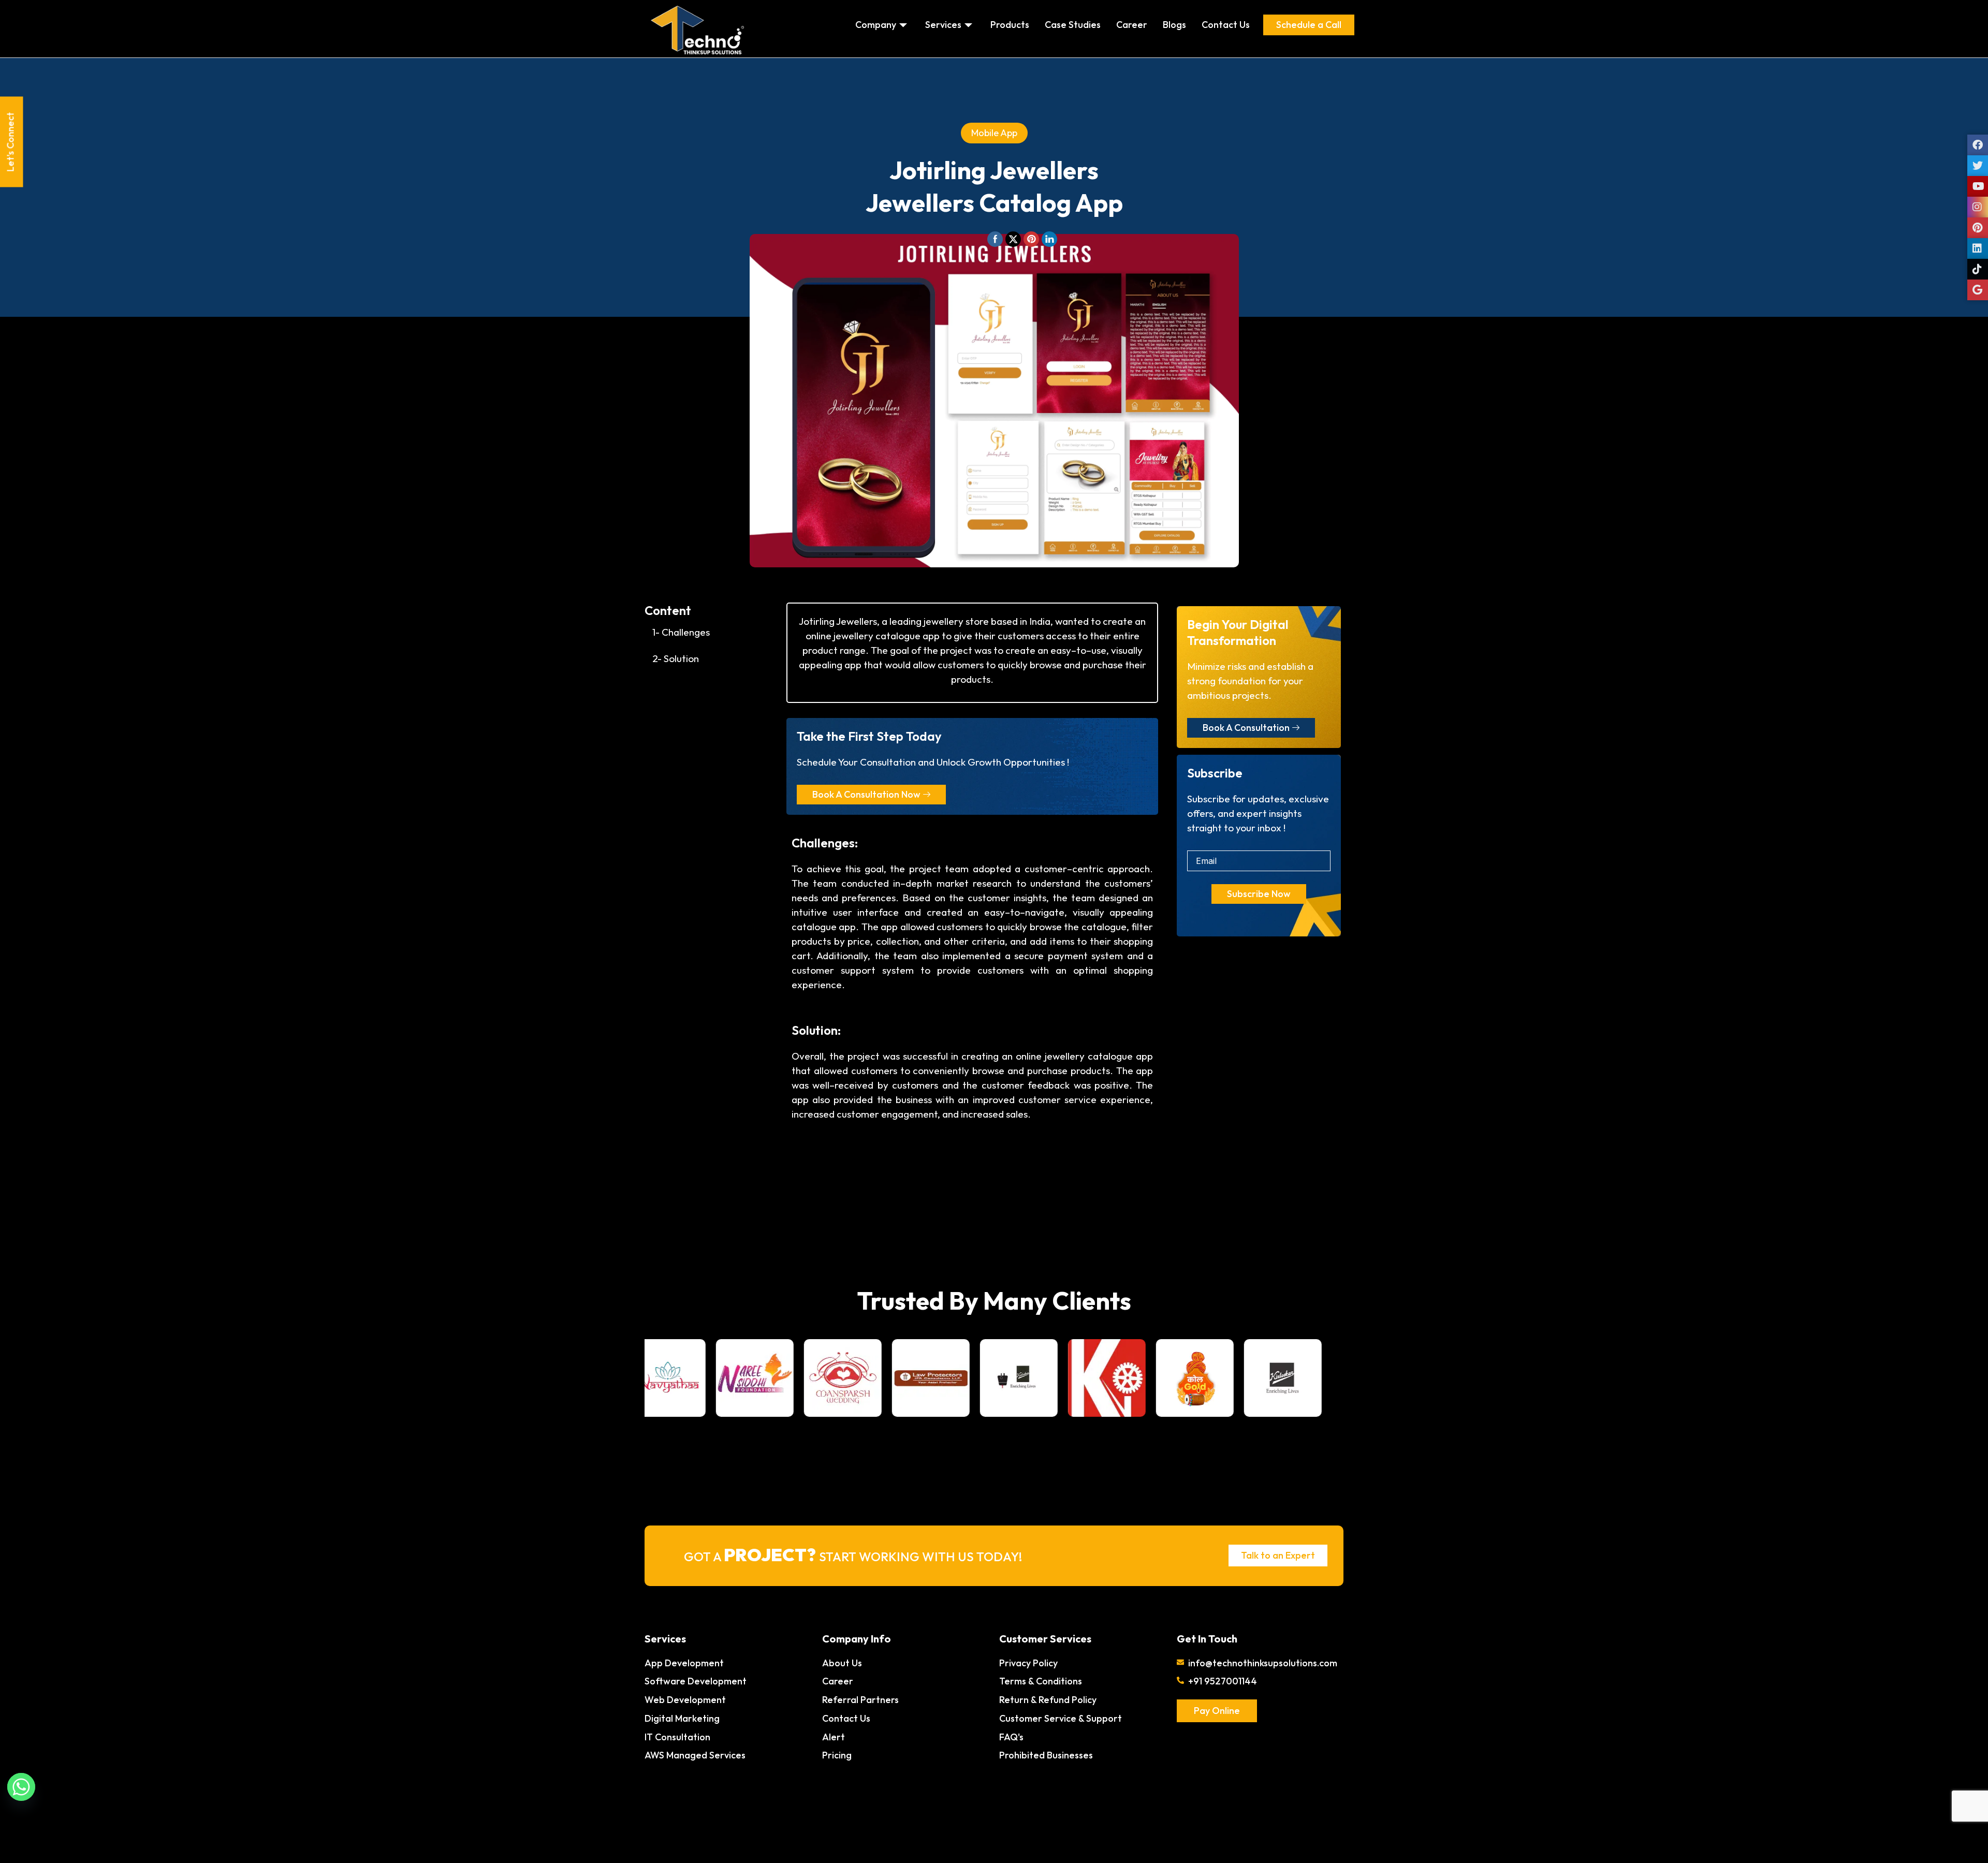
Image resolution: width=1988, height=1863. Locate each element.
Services (943, 25)
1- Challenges (681, 632)
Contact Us (1226, 25)
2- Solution (676, 658)
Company (876, 25)
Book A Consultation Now (866, 794)
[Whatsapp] (21, 1787)
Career (1132, 25)
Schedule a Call (1309, 25)
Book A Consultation (1246, 728)
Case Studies (1073, 25)
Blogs (1174, 25)
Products (1010, 25)
